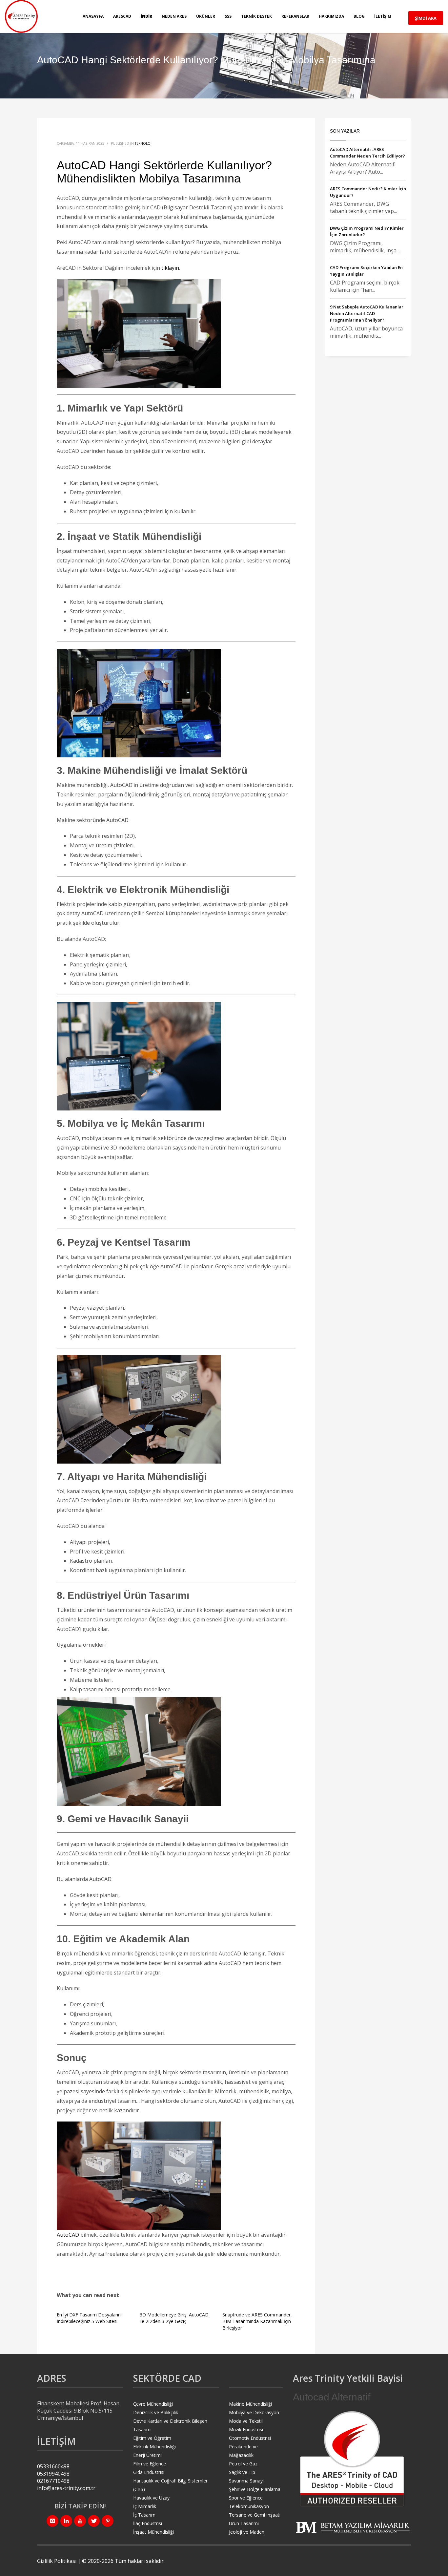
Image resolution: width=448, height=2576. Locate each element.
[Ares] (352, 2459)
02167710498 (53, 2481)
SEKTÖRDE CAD (167, 2378)
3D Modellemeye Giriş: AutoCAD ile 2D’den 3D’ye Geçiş (174, 2318)
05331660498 (53, 2466)
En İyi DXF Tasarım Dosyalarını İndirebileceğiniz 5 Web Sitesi (89, 2318)
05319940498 (53, 2474)
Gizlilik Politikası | (60, 2561)
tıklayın (170, 268)
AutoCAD (68, 2235)
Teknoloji (144, 143)
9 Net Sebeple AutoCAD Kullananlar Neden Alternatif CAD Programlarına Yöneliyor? (367, 313)
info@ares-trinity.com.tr (66, 2488)
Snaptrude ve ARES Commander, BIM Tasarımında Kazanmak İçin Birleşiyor (257, 2321)
